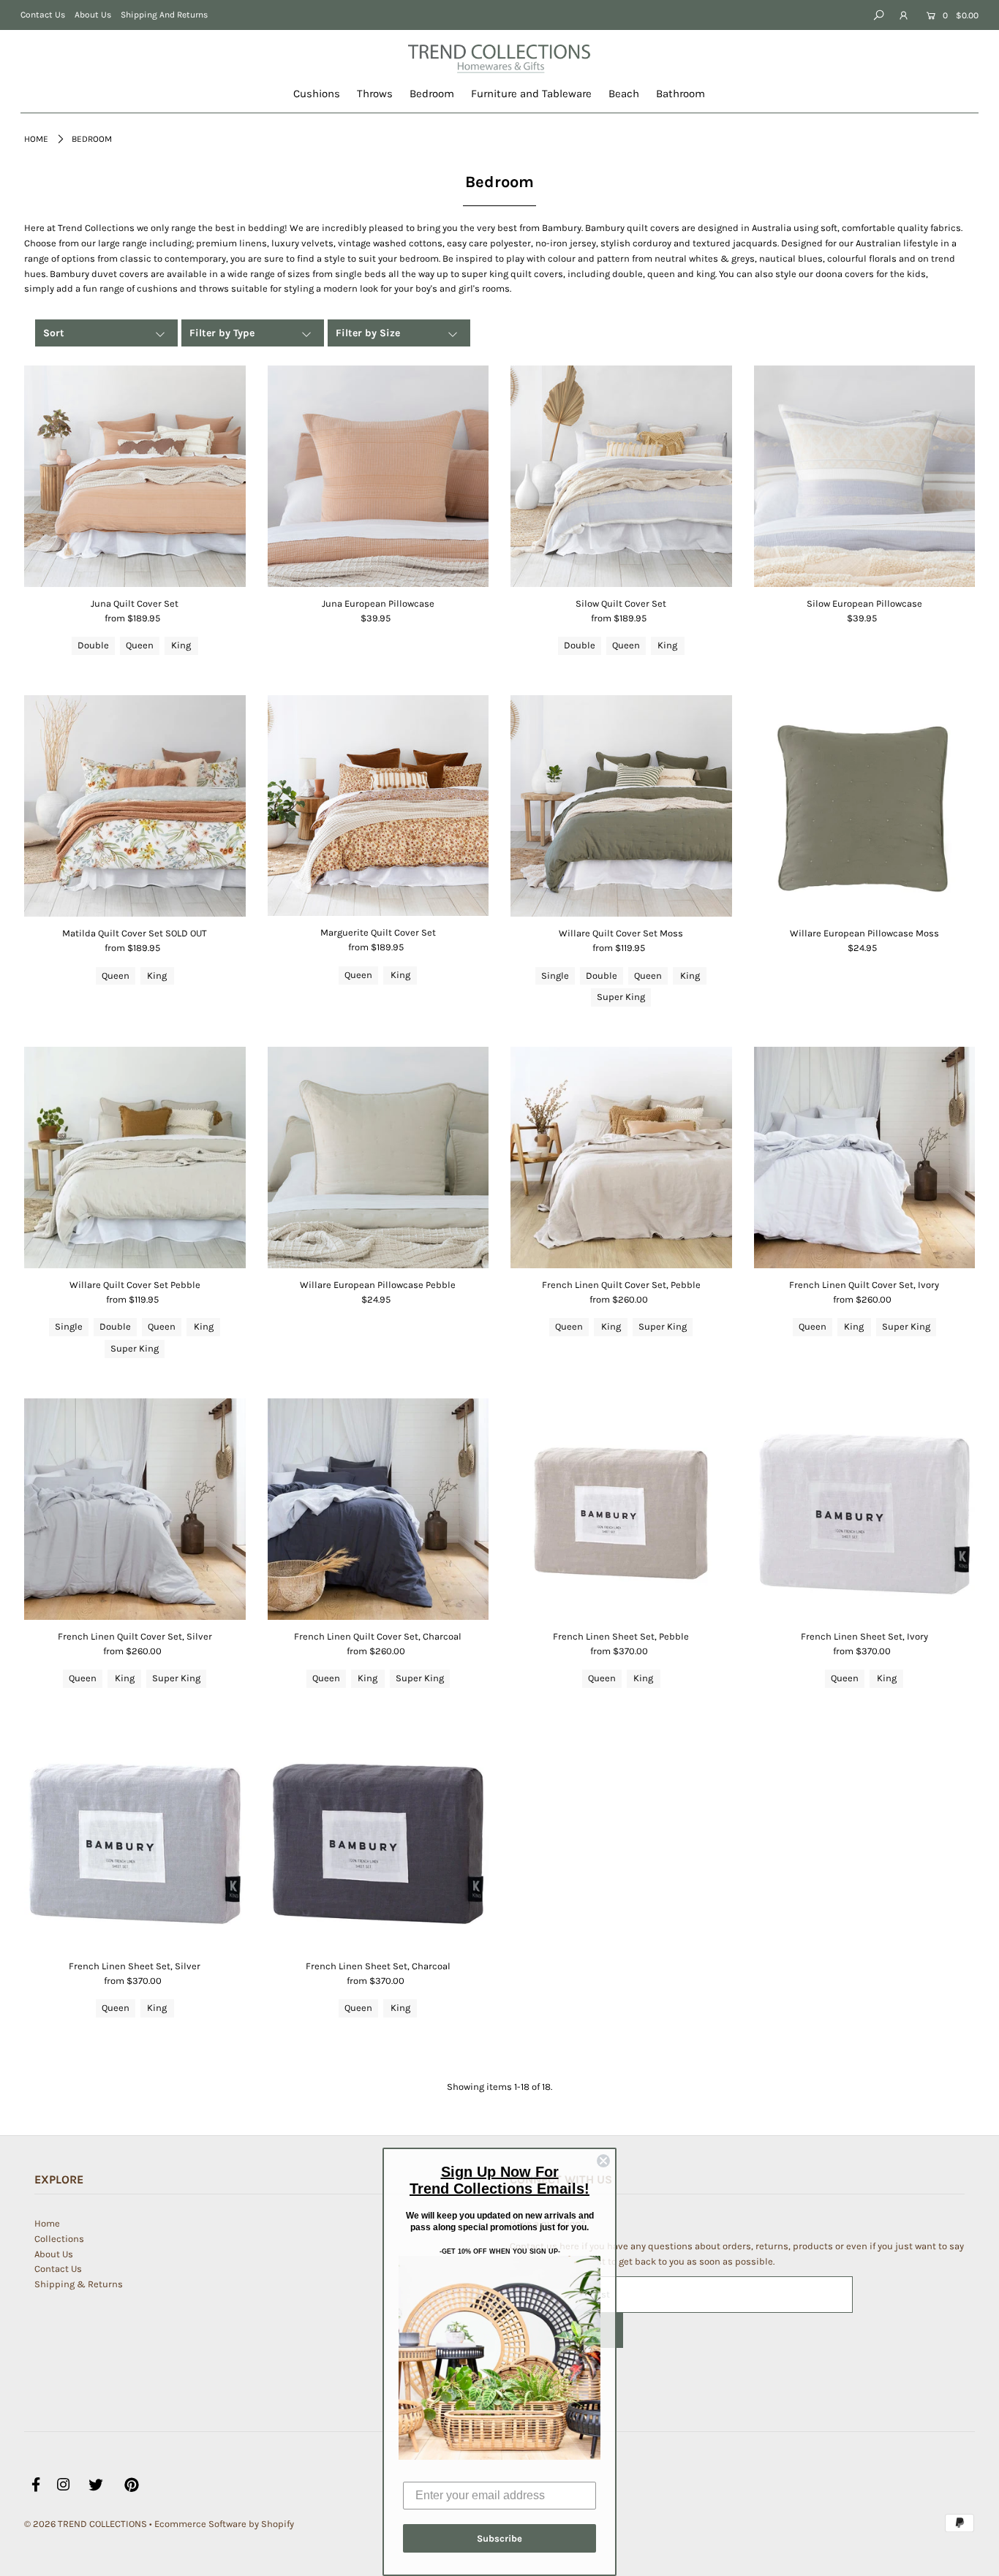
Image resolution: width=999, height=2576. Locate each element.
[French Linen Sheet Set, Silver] (135, 1839)
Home (36, 139)
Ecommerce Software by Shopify (224, 2524)
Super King (621, 997)
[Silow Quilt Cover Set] (621, 476)
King (181, 645)
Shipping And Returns (164, 15)
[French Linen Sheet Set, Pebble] (621, 1509)
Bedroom (432, 94)
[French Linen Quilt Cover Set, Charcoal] (378, 1509)
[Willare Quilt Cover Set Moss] (621, 806)
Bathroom (681, 94)
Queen (140, 645)
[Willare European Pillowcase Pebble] (378, 1158)
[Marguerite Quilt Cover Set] (378, 806)
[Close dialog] (603, 2161)
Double (93, 645)
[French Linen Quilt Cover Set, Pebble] (621, 1158)
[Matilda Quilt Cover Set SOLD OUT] (135, 806)
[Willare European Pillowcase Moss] (865, 806)
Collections (59, 2239)
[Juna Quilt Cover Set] (135, 476)
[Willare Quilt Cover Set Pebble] (135, 1158)
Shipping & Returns (79, 2284)
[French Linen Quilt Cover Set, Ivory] (865, 1158)
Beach (624, 94)
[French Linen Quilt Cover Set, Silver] (135, 1509)
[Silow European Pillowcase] (865, 476)
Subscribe (499, 2538)
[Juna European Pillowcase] (378, 476)
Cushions (317, 94)
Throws (375, 94)
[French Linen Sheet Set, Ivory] (865, 1509)
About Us (93, 15)
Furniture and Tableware (531, 94)
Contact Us (43, 15)
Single (555, 976)
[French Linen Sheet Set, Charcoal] (378, 1839)
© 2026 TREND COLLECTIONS (86, 2524)
